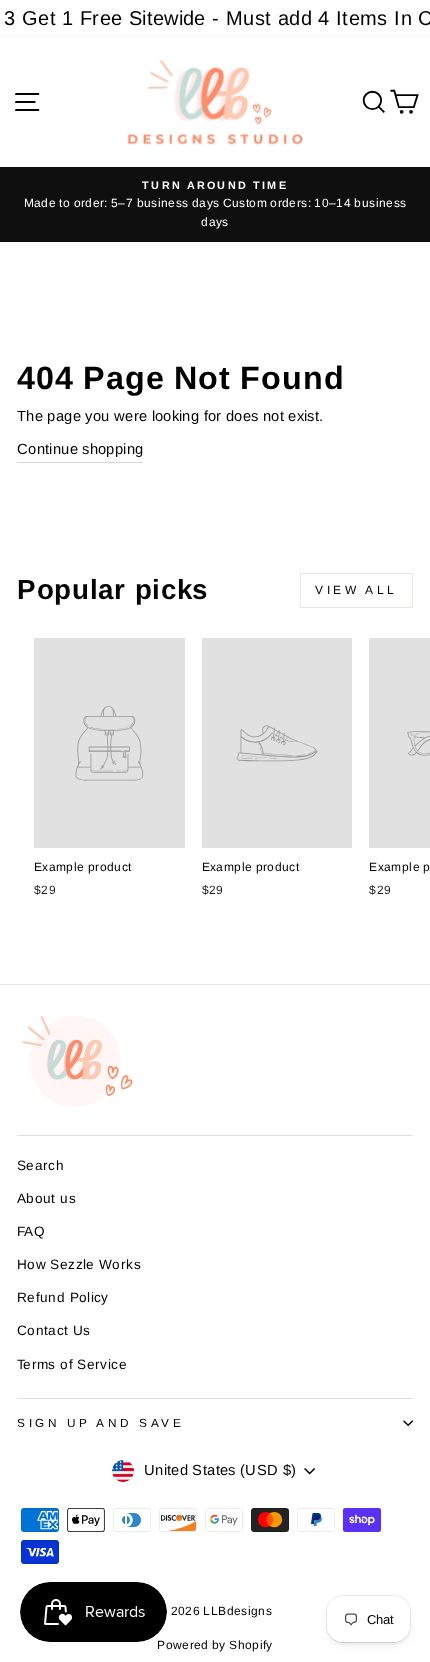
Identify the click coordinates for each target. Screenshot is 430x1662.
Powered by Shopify (215, 1645)
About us (46, 1198)
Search (40, 1165)
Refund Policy (63, 1297)
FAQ (31, 1231)
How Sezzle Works (79, 1264)
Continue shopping (80, 449)
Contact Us (54, 1330)
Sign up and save (101, 1422)
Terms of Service (72, 1364)
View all (356, 590)
